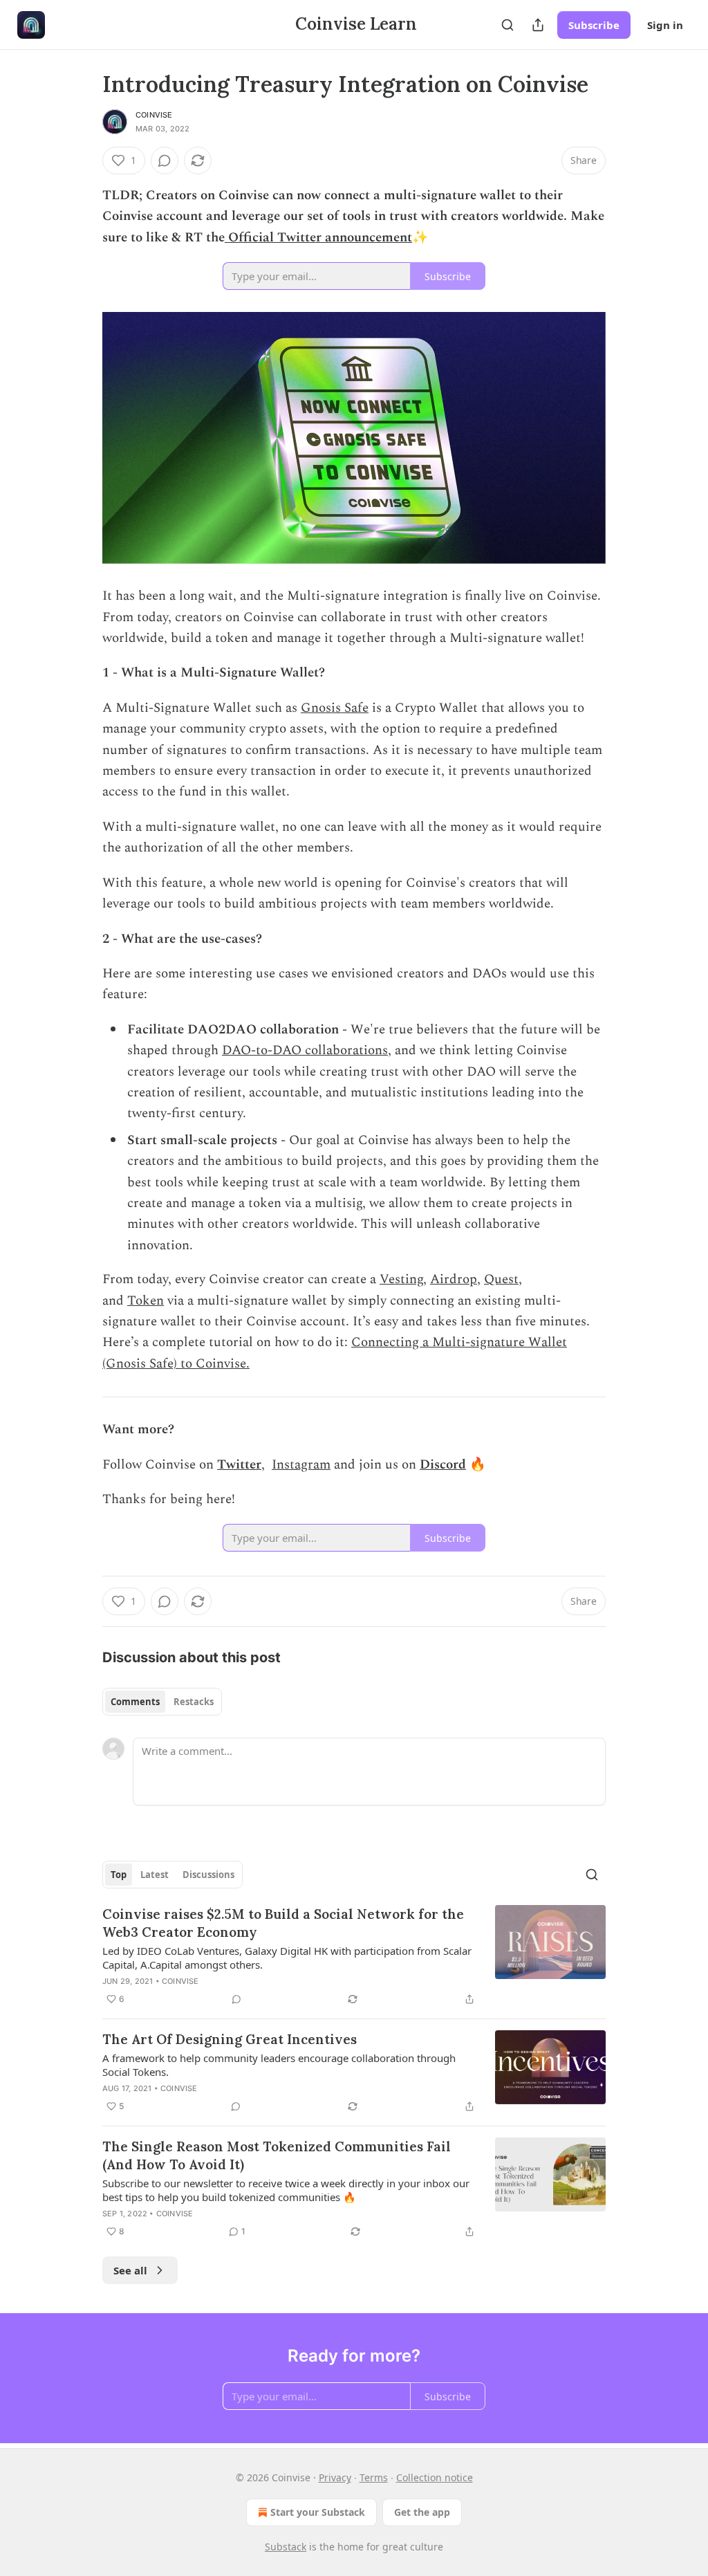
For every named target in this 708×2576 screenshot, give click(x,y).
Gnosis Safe (335, 708)
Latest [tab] (155, 1875)
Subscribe (594, 25)
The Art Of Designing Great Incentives (230, 2039)
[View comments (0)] (165, 160)
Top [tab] (119, 1875)
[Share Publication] (538, 25)
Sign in (665, 25)
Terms (374, 2477)
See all (130, 2270)
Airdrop (454, 1279)
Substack (286, 2547)
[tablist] (162, 1702)
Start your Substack (318, 2512)
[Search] (507, 25)
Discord (443, 1465)
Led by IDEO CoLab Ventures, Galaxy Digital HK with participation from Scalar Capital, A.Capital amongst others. (287, 1958)
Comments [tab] (135, 1702)
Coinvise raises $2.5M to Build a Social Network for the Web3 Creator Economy (283, 1923)
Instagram (301, 1465)
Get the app (422, 2512)
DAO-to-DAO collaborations (305, 1050)
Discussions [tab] (208, 1875)
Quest (501, 1279)
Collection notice (435, 2477)
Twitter (239, 1465)
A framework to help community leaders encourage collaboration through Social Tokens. (279, 2065)
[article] (354, 1956)
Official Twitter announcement (318, 238)
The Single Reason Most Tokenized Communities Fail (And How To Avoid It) (277, 2155)
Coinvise (154, 115)
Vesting (401, 1279)
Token (146, 1301)
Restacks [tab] (194, 1702)
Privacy (335, 2477)
